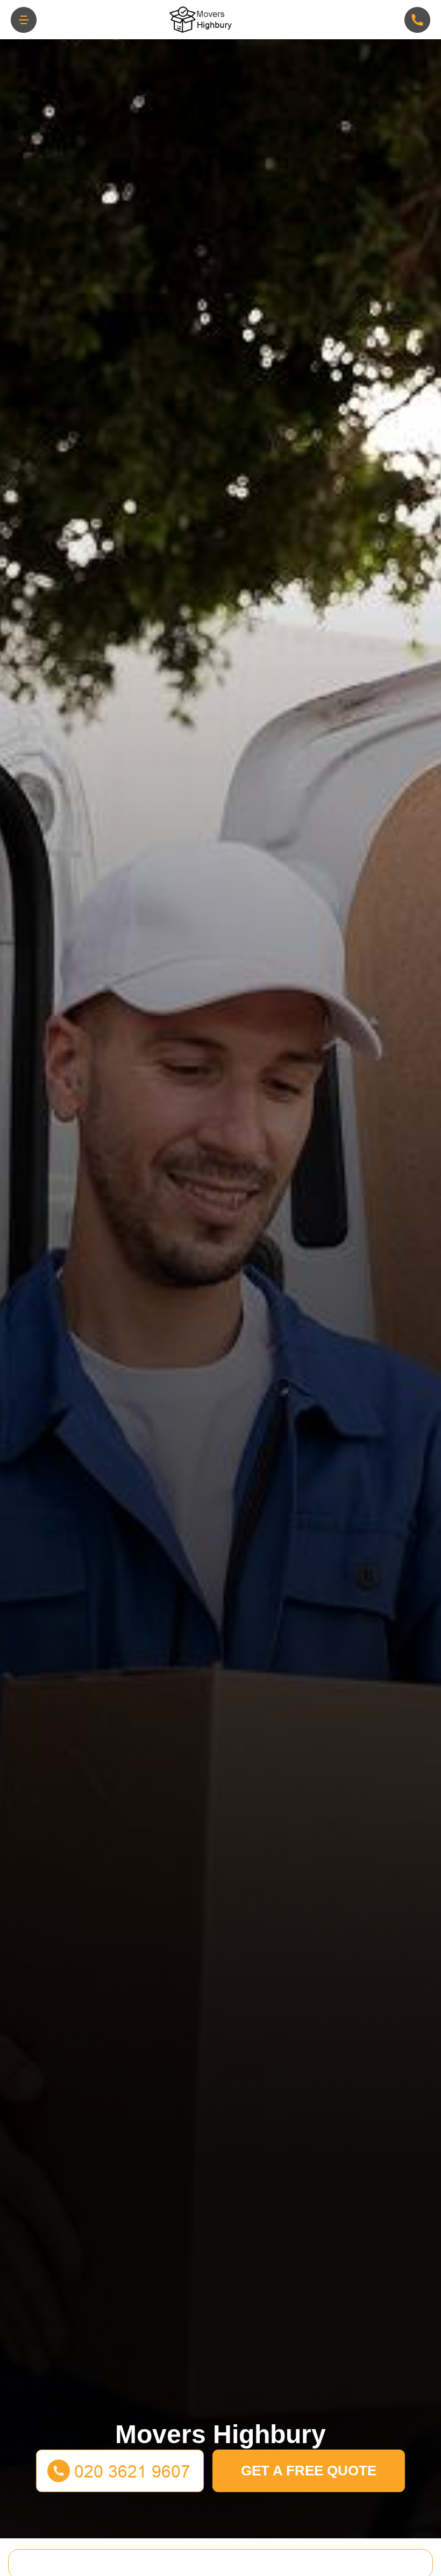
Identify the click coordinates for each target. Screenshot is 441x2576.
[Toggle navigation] (24, 20)
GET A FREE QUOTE (309, 2471)
